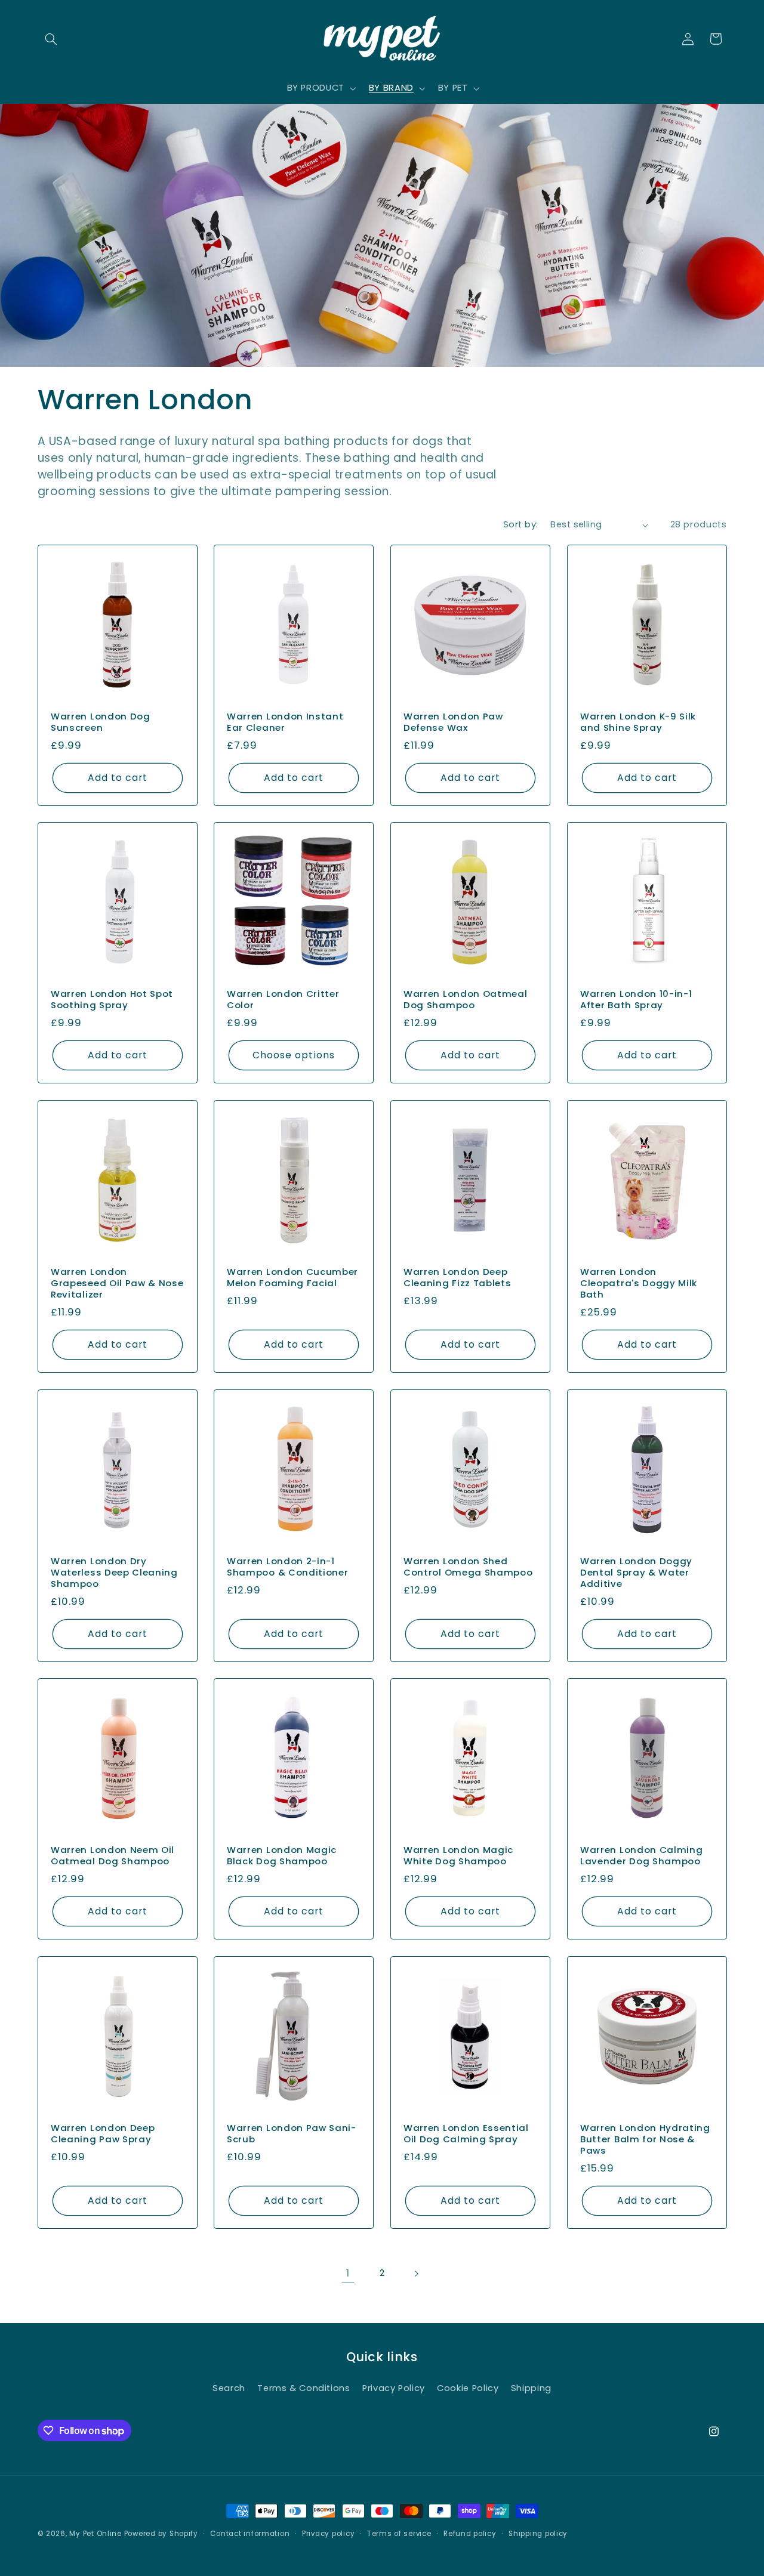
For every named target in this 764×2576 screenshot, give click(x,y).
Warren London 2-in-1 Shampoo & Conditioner (288, 1567)
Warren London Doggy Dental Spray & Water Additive (636, 1572)
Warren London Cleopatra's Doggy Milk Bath (639, 1283)
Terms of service (399, 2534)
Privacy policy (328, 2534)
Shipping (531, 2388)
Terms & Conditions (304, 2388)
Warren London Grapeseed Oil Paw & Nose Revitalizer (117, 1283)
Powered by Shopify (161, 2534)
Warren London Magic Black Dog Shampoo (282, 1856)
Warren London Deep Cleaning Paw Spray (103, 2133)
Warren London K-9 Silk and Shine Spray (638, 722)
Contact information (250, 2534)
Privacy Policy (394, 2388)
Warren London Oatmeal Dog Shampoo (466, 1000)
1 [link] (348, 2273)
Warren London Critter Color (283, 1000)
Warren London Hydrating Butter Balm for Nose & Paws (645, 2139)
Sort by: (520, 524)
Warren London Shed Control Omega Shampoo (468, 1567)
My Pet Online (95, 2534)
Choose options (294, 1055)
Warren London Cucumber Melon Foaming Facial (292, 1277)
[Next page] (416, 2274)
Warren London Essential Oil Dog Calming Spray (466, 2133)
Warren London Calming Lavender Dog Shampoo (642, 1856)
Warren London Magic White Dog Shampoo (458, 1856)
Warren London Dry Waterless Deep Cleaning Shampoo (114, 1572)
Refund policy (470, 2534)
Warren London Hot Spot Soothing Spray (112, 1000)
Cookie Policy (468, 2388)
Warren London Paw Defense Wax (453, 722)
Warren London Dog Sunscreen (101, 722)
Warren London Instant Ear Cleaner (285, 722)
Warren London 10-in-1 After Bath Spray (636, 1000)
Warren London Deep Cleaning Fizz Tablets (458, 1277)
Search (229, 2388)
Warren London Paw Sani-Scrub (292, 2133)
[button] (51, 39)
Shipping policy (538, 2534)
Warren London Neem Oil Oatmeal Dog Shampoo (113, 1856)
